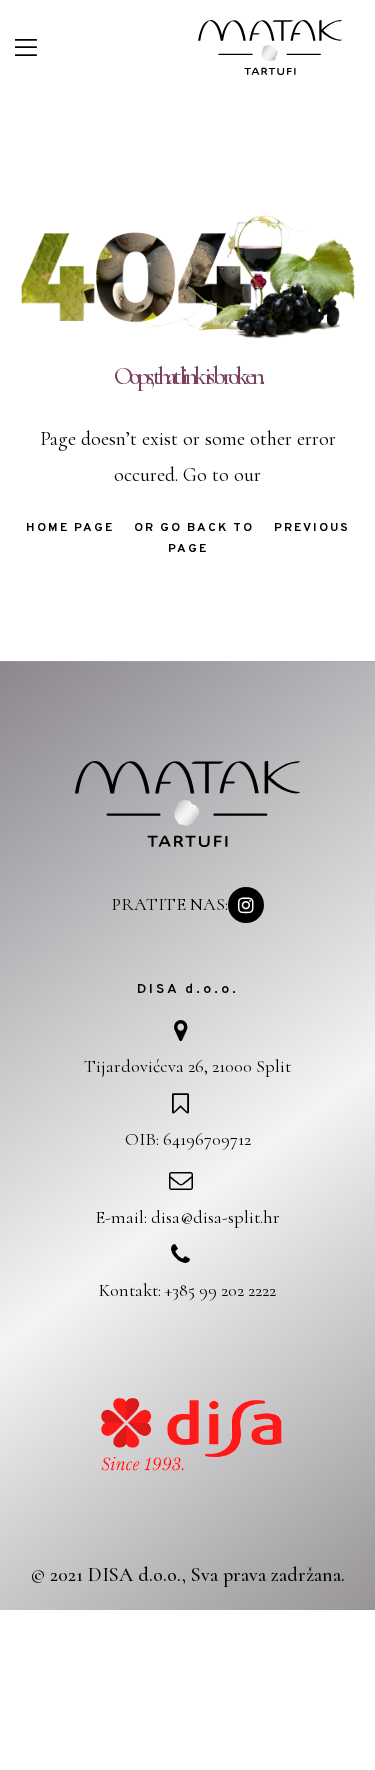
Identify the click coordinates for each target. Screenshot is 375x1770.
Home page (70, 528)
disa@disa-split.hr (215, 1217)
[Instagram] (246, 905)
